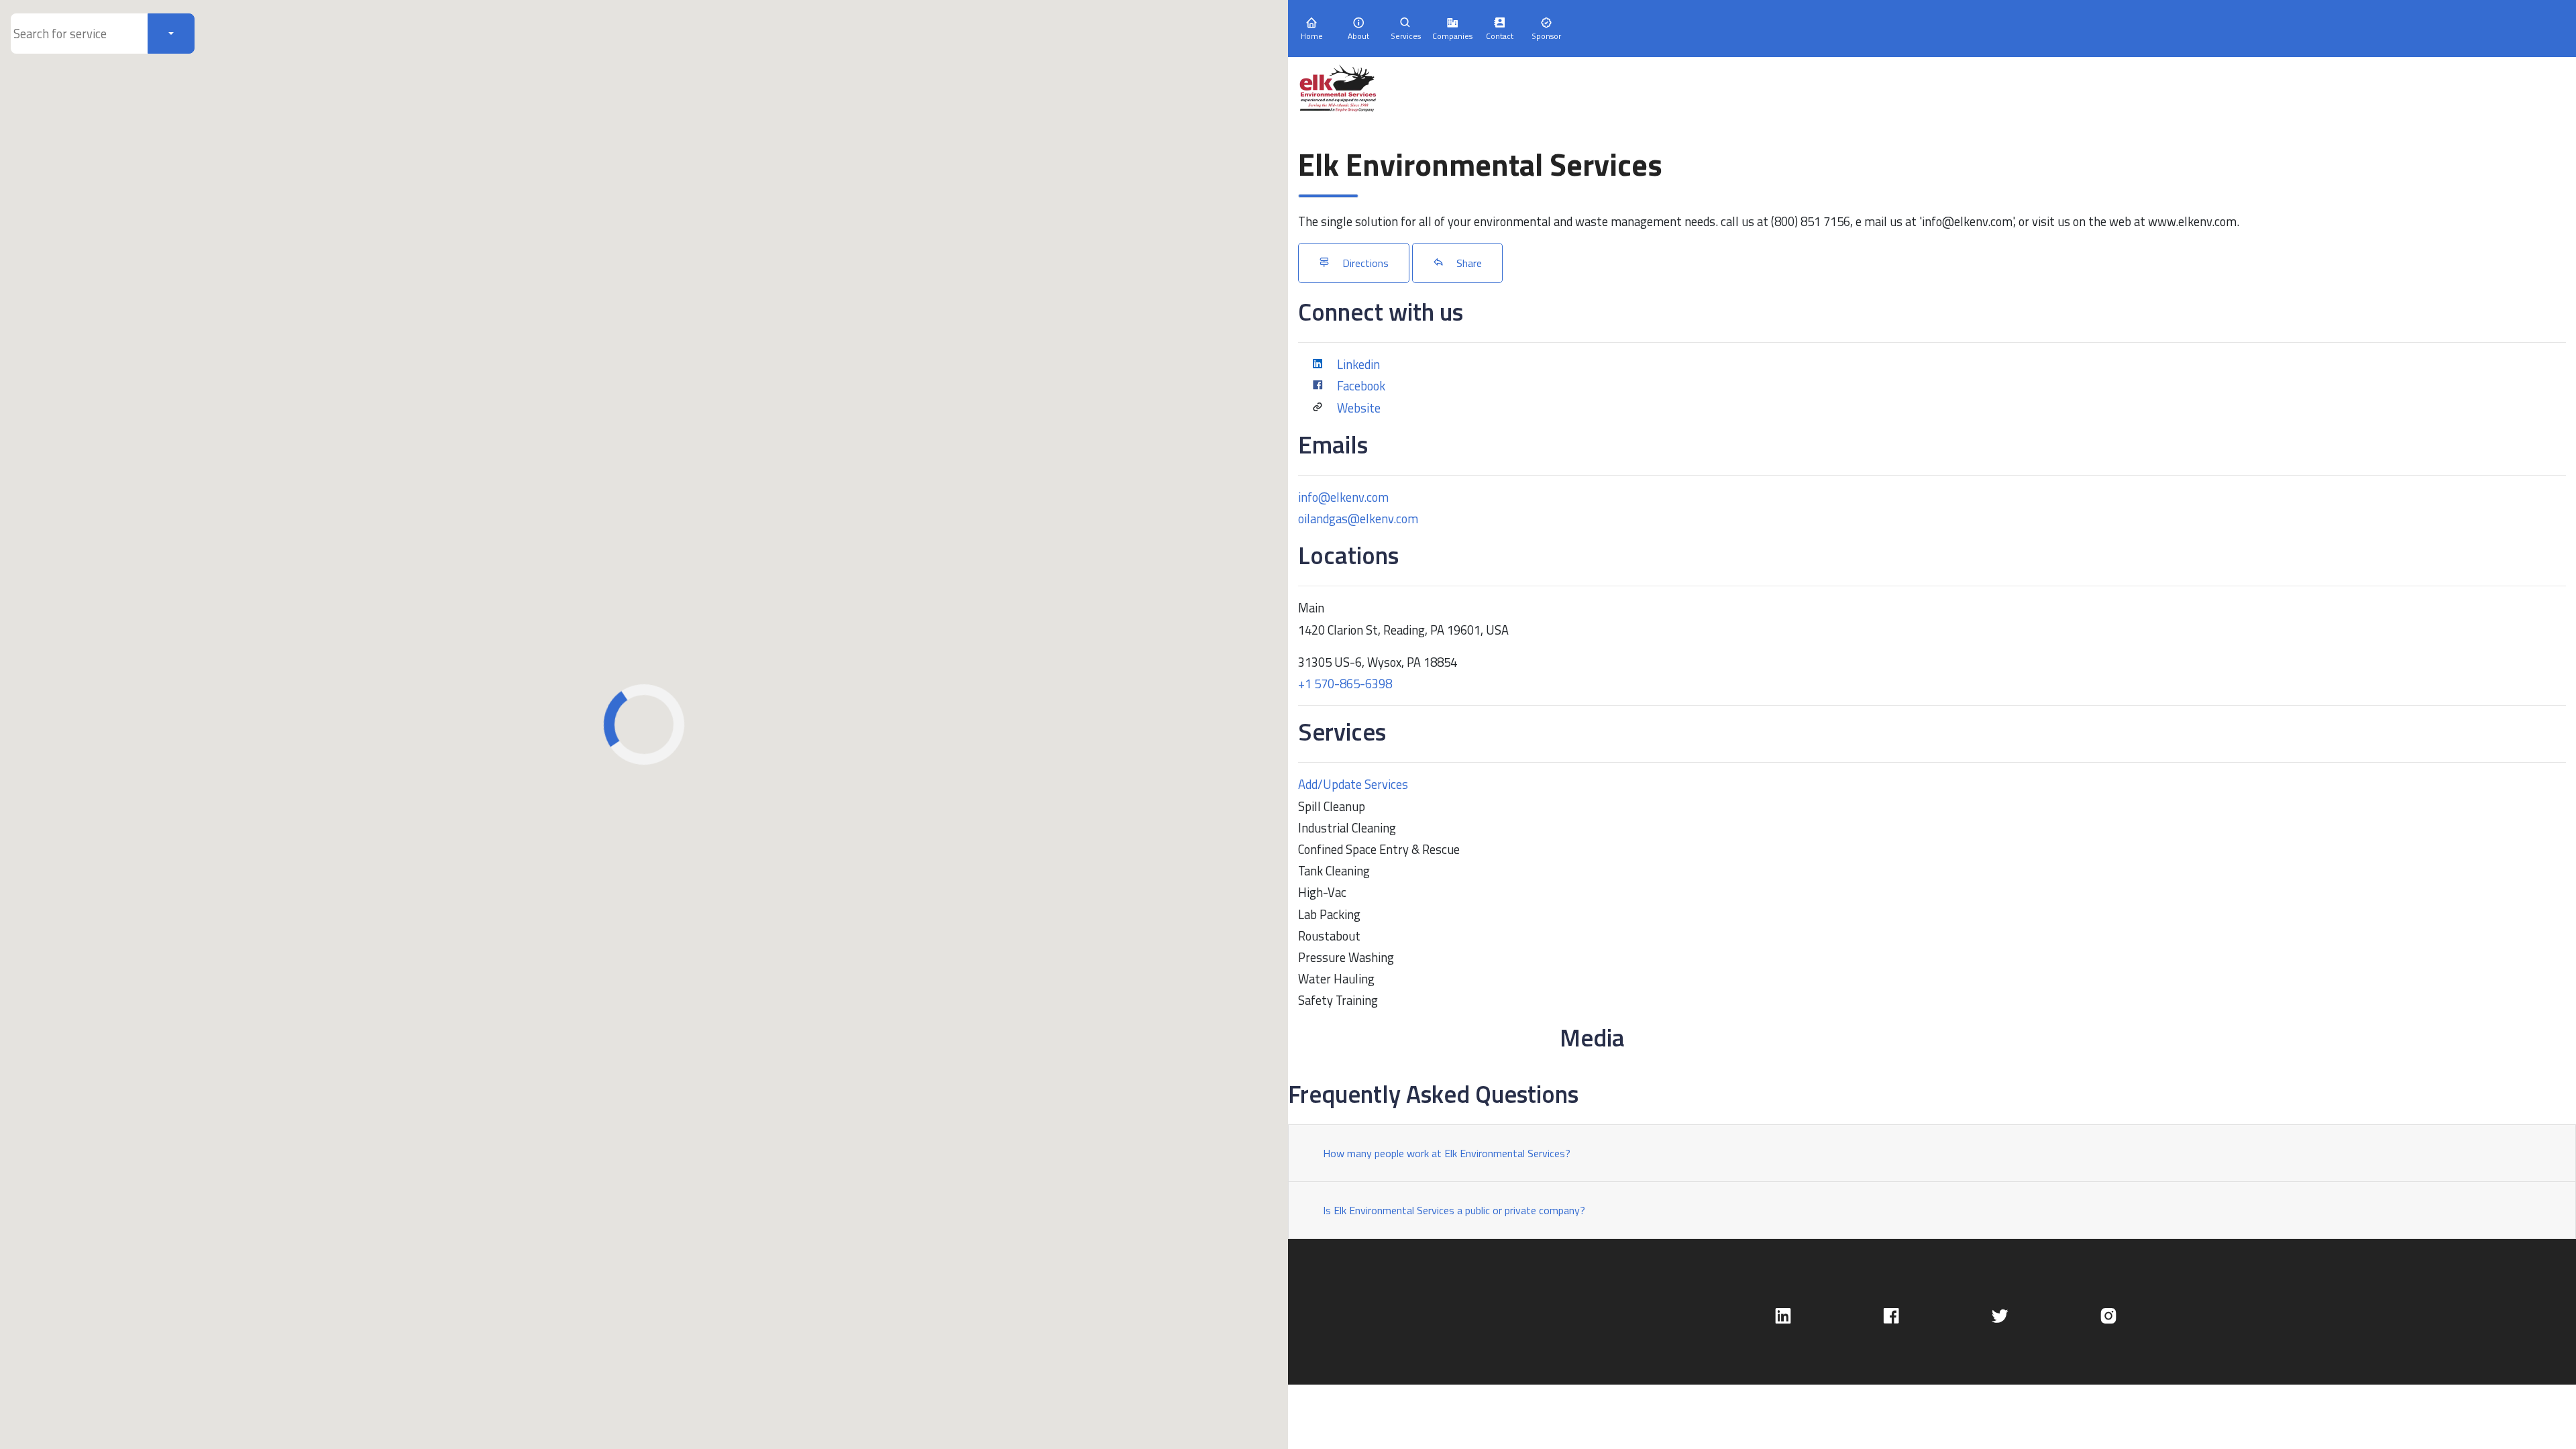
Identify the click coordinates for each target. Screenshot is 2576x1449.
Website (1359, 408)
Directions (1364, 263)
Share (1468, 263)
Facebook (1361, 386)
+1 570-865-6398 (1345, 684)
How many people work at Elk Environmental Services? (1447, 1153)
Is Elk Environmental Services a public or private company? (1454, 1210)
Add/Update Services (1353, 784)
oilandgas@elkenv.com (1358, 519)
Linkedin (1358, 364)
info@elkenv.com (1343, 497)
